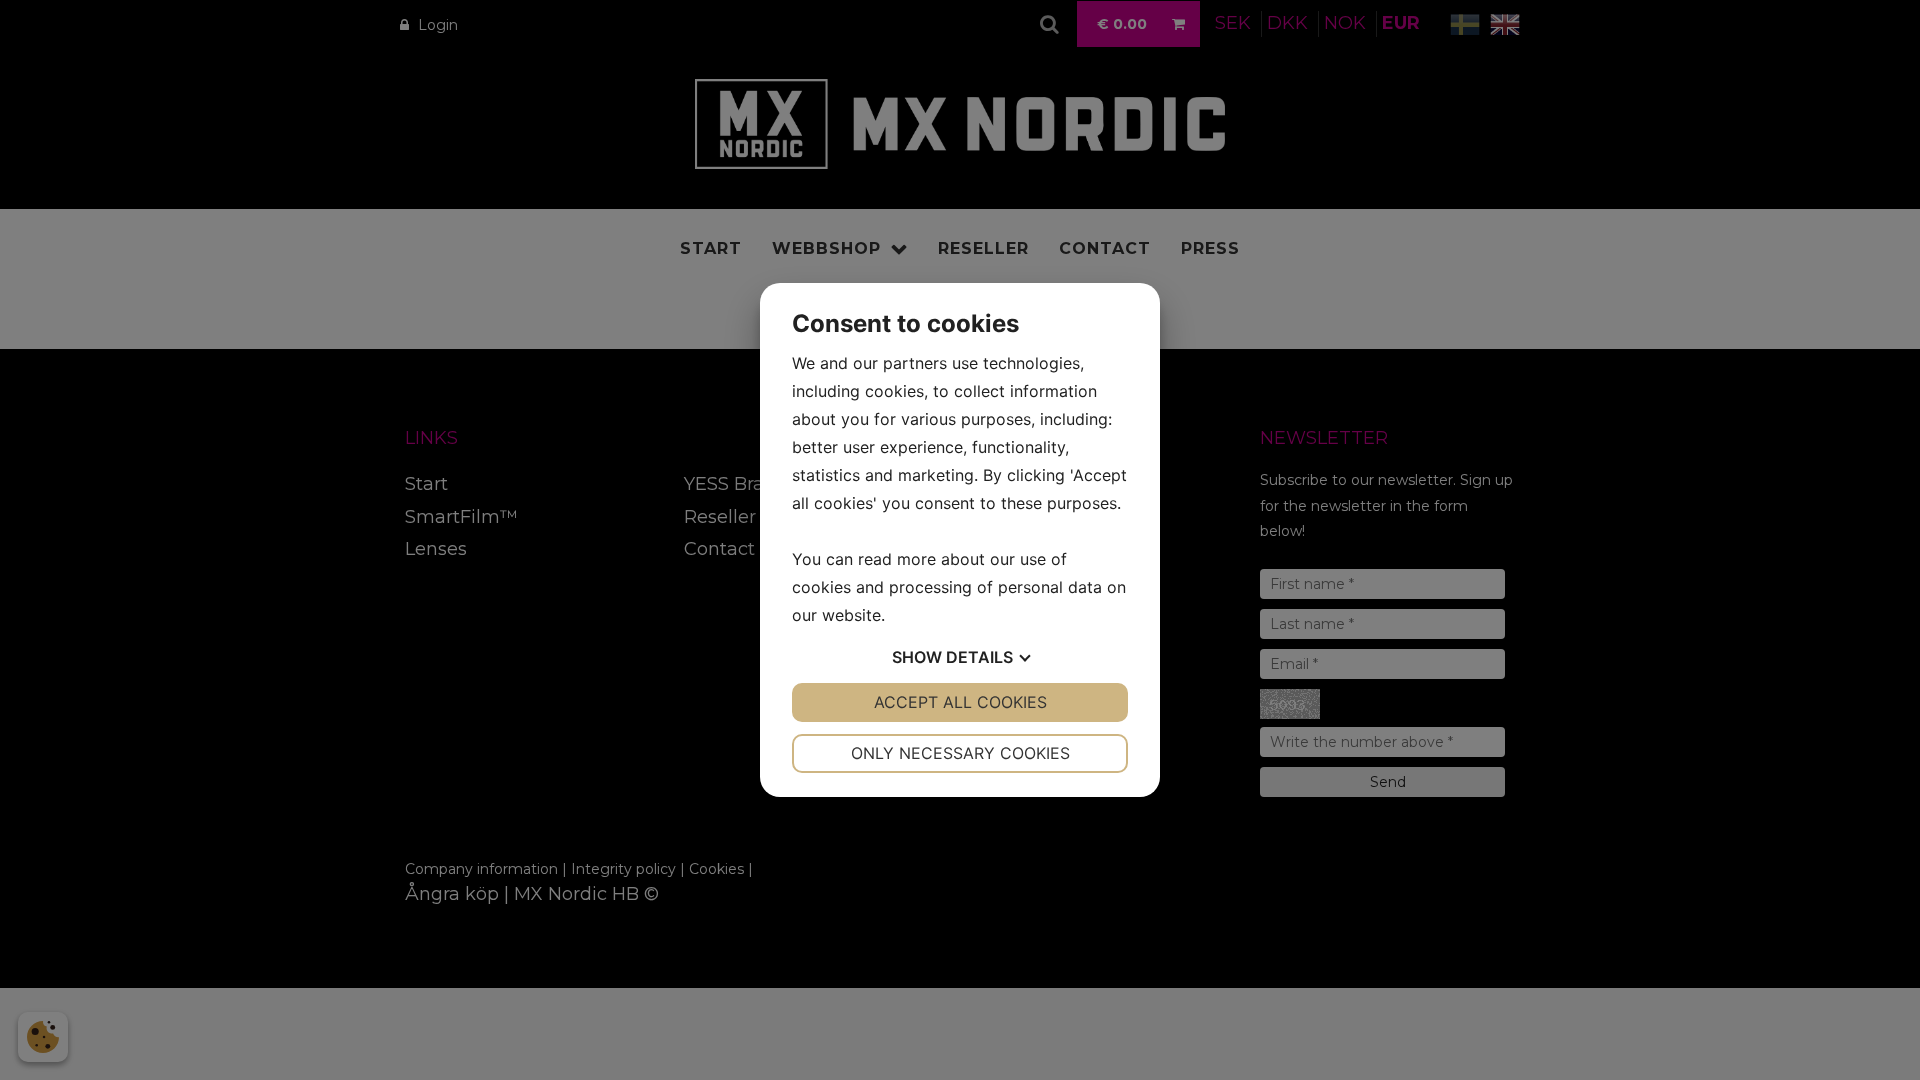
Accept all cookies (960, 702)
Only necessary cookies (960, 753)
